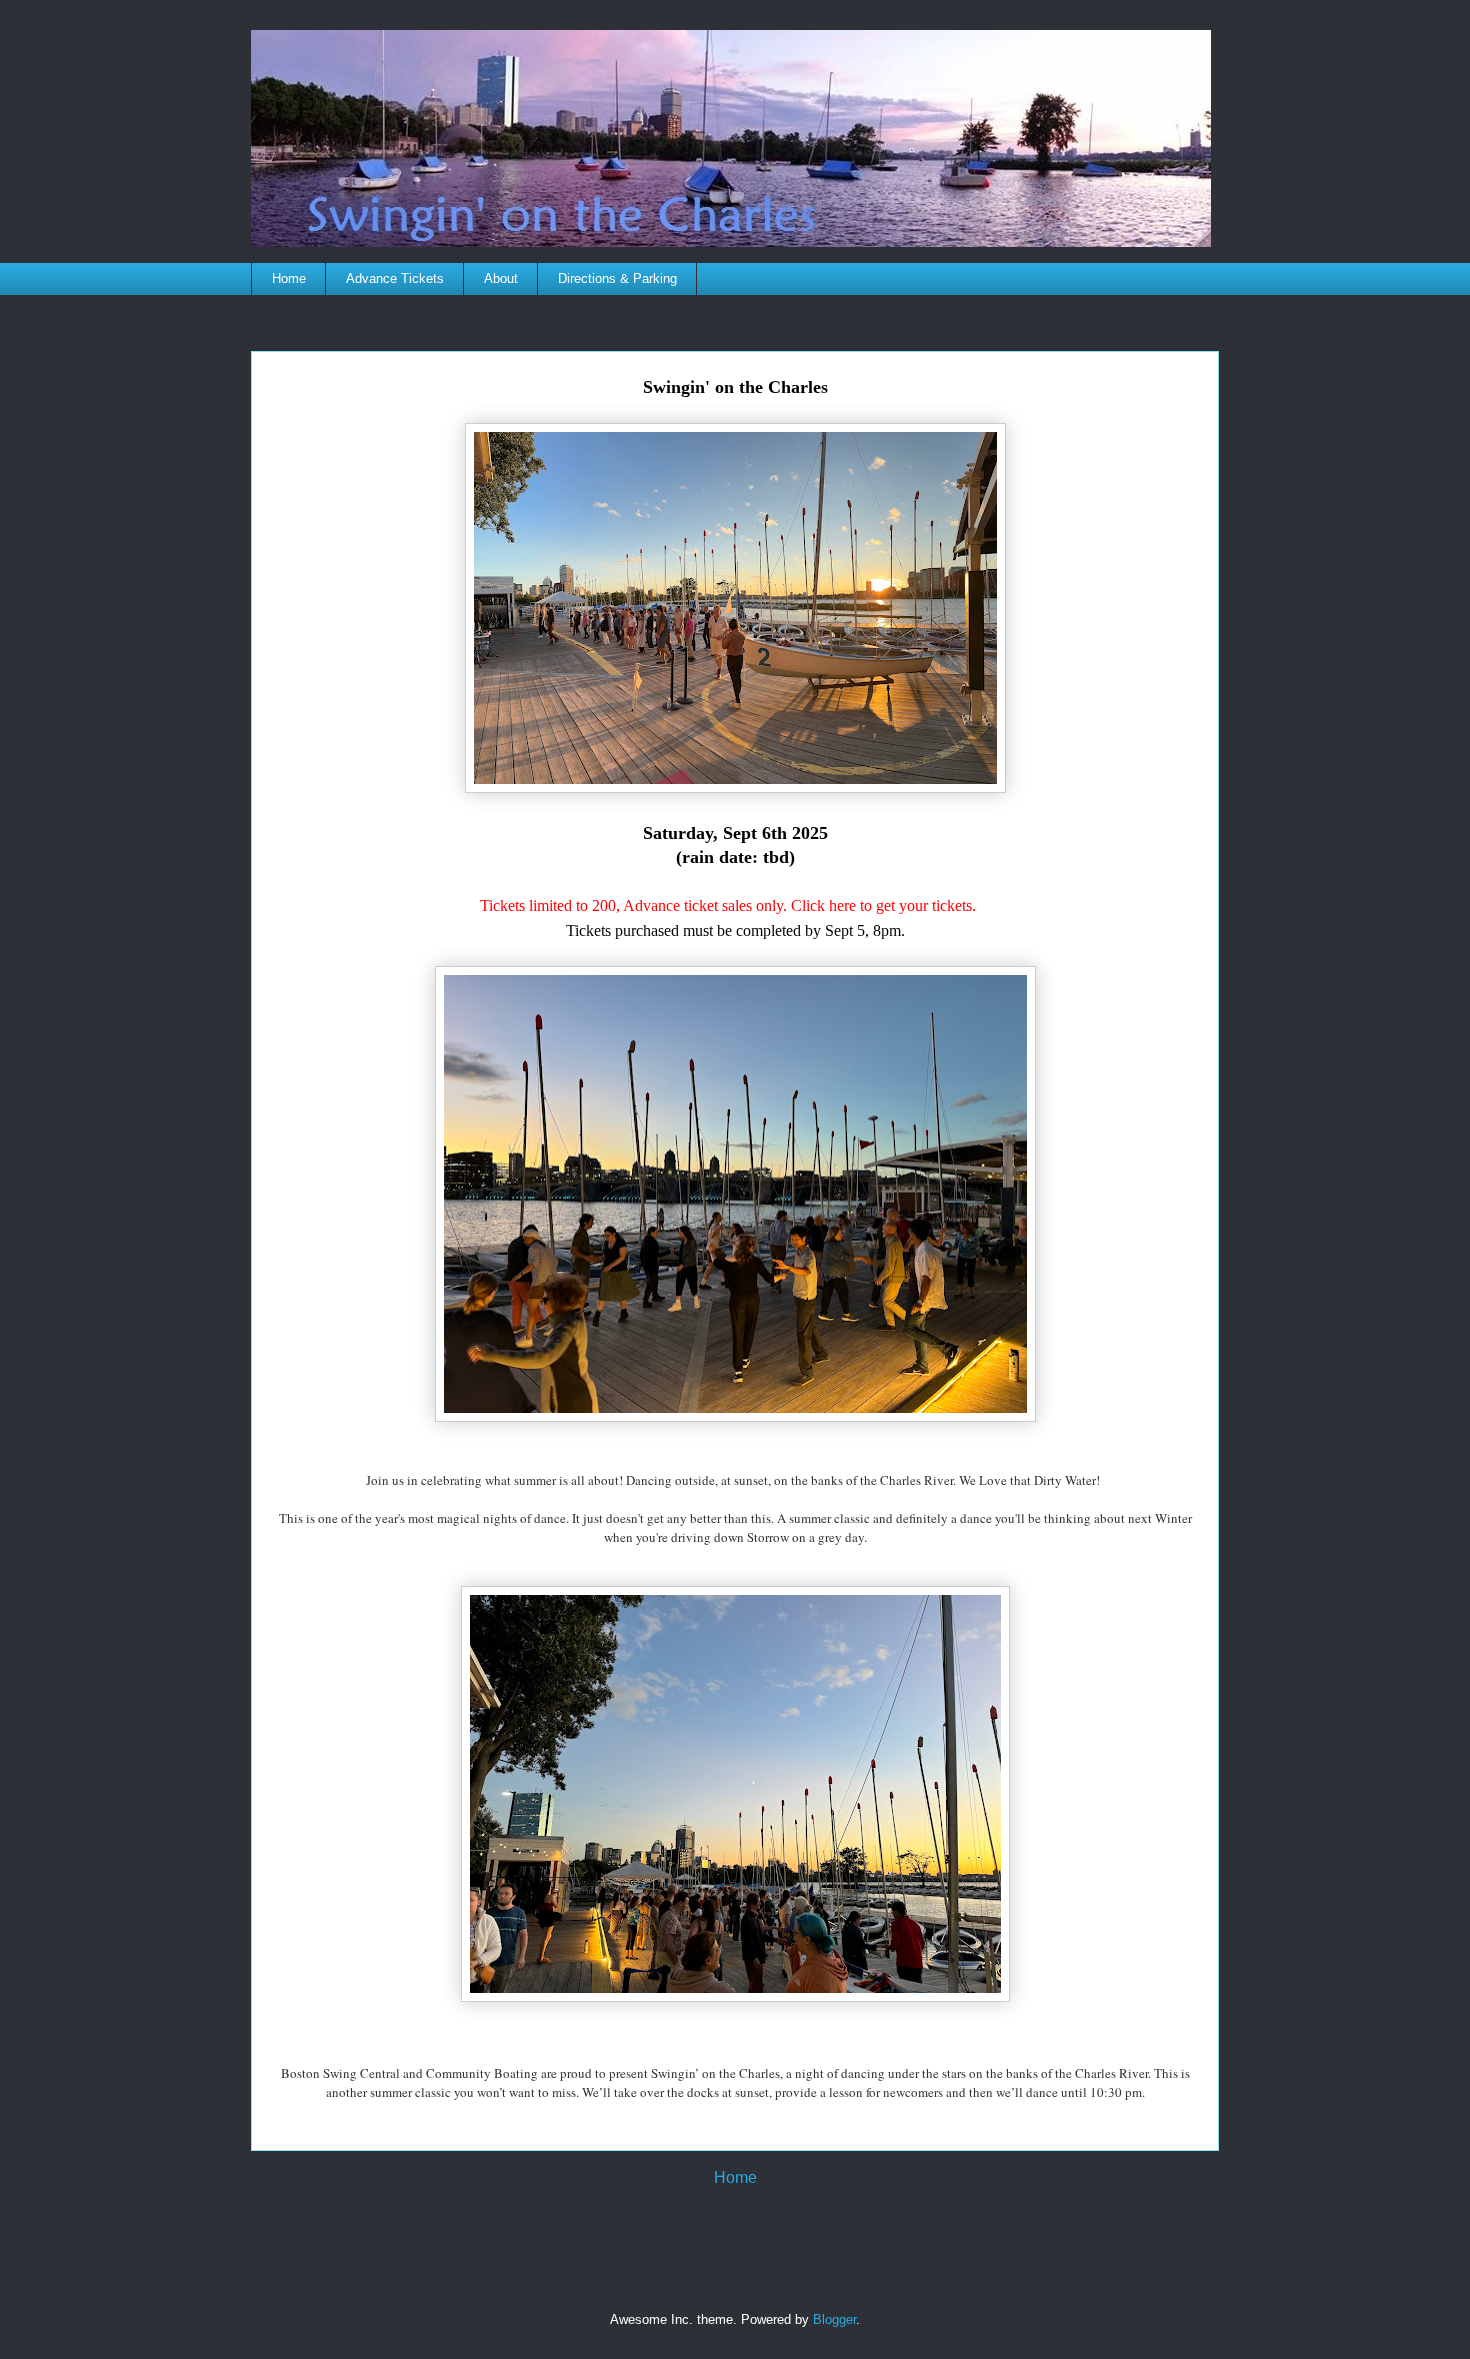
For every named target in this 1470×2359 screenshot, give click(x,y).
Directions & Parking (617, 278)
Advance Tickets (395, 278)
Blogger (834, 2319)
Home (289, 278)
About (501, 278)
